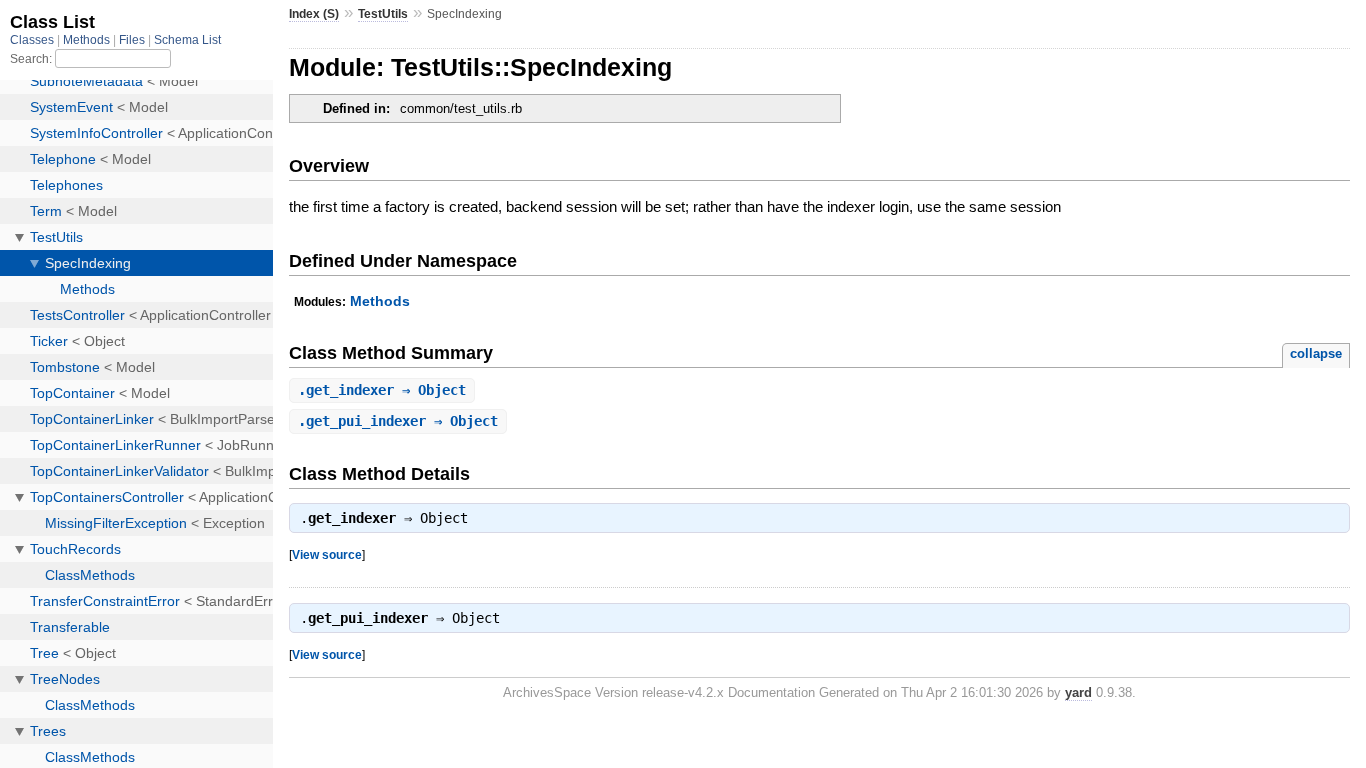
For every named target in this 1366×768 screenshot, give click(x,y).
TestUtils (383, 14)
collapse (1316, 353)
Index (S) (314, 14)
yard (1078, 692)
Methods (380, 301)
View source (327, 554)
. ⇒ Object (382, 390)
